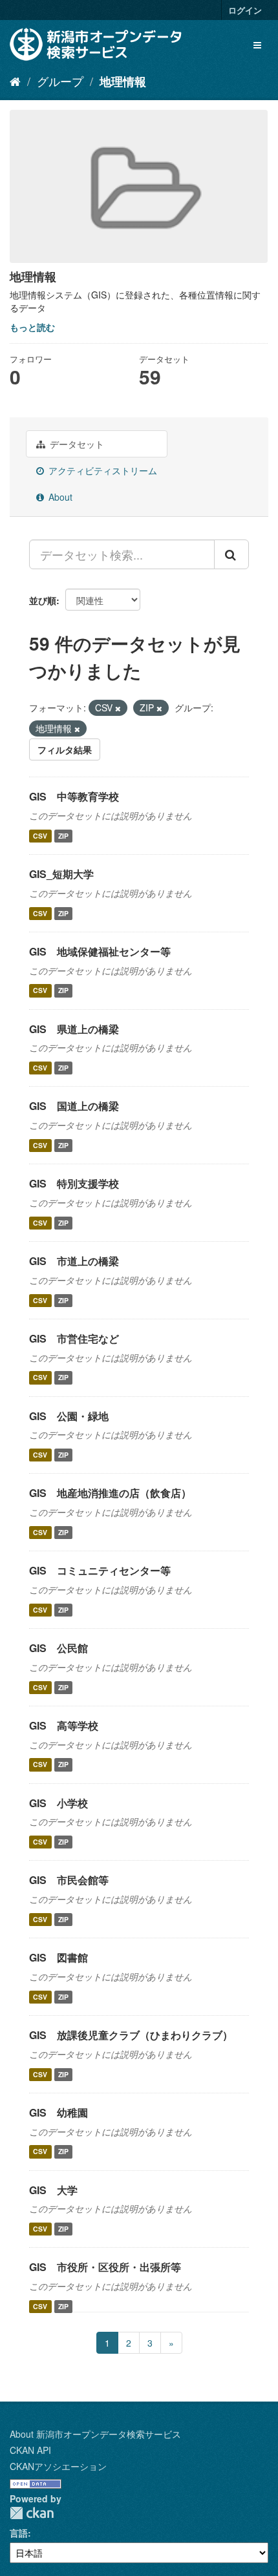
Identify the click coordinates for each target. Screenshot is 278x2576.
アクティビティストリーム (102, 470)
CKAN (32, 2513)
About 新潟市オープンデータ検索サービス (95, 2434)
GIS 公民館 (59, 1648)
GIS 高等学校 (64, 1725)
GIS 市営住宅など (74, 1338)
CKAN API (30, 2450)
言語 (19, 2533)
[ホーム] (15, 81)
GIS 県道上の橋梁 (74, 1029)
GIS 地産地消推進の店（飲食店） (110, 1493)
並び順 (43, 600)
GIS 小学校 (59, 1803)
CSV (40, 836)
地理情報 (123, 81)
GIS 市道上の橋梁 (74, 1261)
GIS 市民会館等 (69, 1880)
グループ (60, 81)
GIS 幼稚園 (59, 2112)
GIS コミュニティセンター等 (100, 1570)
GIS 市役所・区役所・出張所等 (105, 2267)
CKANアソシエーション (58, 2466)
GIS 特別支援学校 (74, 1183)
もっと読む (32, 327)
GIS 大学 (53, 2190)
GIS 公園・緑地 (69, 1416)
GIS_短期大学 (61, 874)
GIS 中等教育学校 (74, 796)
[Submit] (231, 554)
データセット (76, 444)
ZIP (63, 836)
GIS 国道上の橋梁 (74, 1106)
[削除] (118, 708)
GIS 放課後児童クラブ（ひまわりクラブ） (131, 2035)
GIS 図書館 (59, 1957)
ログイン (245, 10)
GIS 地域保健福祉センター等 (100, 951)
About (59, 497)
